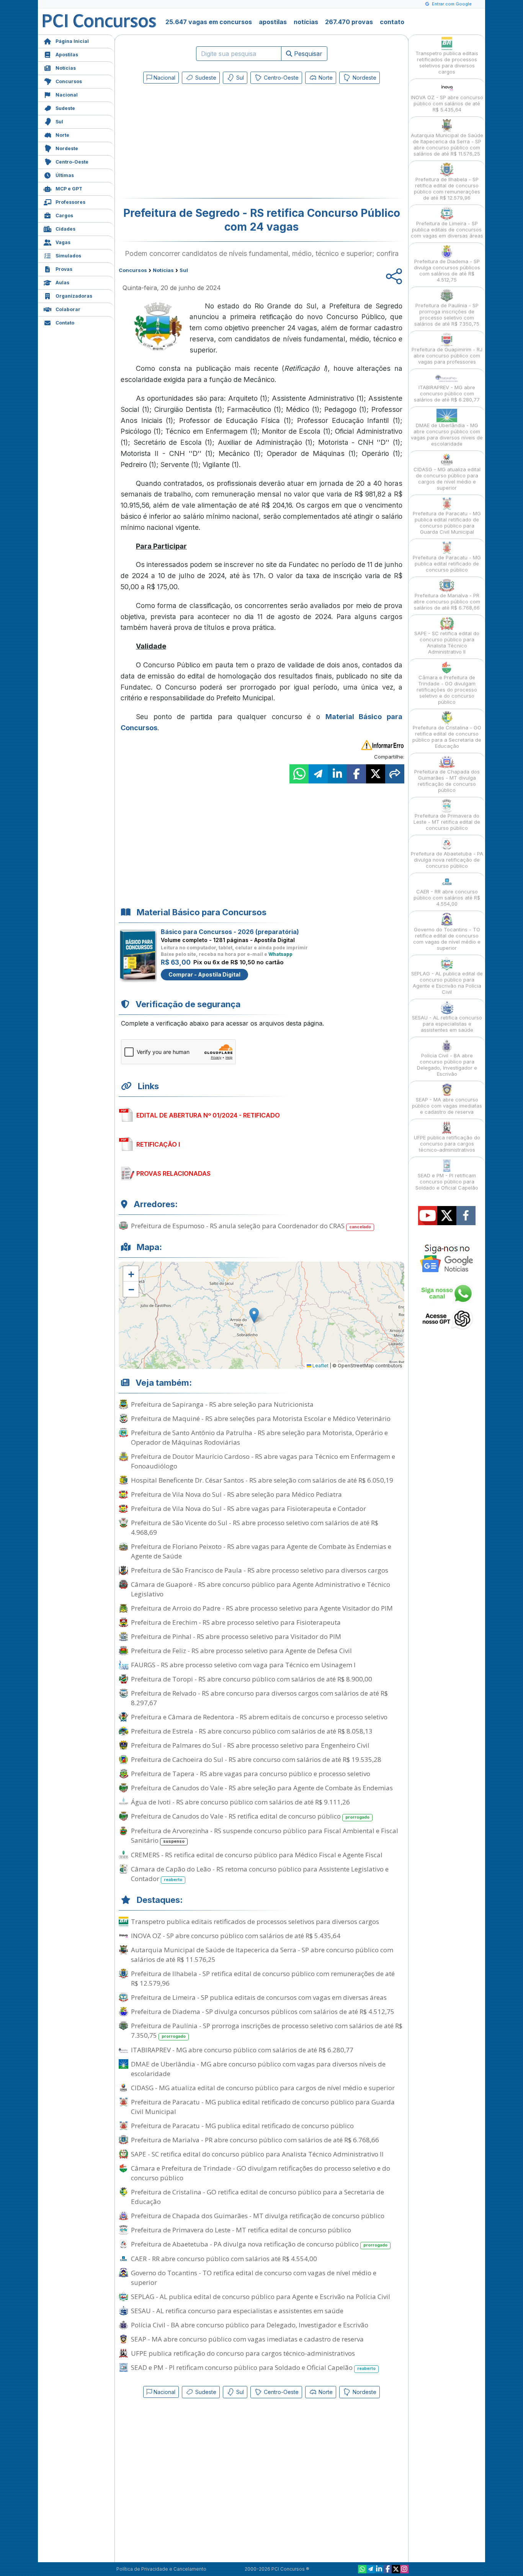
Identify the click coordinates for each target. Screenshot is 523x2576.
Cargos (64, 215)
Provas (64, 269)
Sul (59, 122)
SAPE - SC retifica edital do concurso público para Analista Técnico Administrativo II (257, 2154)
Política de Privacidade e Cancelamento (161, 2569)
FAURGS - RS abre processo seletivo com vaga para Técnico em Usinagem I (243, 1665)
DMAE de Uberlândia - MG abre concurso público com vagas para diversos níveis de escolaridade (258, 2069)
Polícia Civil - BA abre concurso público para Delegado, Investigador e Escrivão (250, 2325)
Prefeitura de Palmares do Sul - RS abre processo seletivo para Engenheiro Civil (250, 1745)
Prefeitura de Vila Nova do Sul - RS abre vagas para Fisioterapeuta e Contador (248, 1508)
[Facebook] (387, 2569)
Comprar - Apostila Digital (204, 974)
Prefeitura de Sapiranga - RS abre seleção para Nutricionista (222, 1404)
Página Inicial (72, 41)
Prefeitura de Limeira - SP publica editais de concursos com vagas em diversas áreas (259, 1997)
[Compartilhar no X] (376, 774)
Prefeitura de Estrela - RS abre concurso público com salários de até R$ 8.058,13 (252, 1731)
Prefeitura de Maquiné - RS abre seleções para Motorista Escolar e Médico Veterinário (261, 1418)
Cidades (65, 229)
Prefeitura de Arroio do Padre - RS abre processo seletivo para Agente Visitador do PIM (262, 1608)
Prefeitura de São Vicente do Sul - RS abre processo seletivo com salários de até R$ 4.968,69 (255, 1527)
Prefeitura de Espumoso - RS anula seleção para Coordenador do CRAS (251, 1226)
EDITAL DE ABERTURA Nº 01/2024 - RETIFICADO (208, 1115)
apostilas (273, 22)
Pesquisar (307, 54)
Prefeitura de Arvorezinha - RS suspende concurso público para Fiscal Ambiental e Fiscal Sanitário (265, 1835)
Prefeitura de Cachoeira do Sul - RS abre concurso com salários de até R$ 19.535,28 (256, 1759)
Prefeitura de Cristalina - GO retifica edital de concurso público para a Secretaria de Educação (257, 2197)
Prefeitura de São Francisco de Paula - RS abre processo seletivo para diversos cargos (260, 1570)
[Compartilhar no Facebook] (356, 774)
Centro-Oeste (72, 162)
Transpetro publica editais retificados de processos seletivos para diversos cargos (255, 1921)
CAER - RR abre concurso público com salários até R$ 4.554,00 (224, 2259)
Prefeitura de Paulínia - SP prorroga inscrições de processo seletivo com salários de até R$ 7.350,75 (267, 2030)
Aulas (62, 283)
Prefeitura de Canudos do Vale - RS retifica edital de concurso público (250, 1816)
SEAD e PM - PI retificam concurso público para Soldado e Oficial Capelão (253, 2367)
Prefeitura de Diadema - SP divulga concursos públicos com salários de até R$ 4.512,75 (263, 2011)
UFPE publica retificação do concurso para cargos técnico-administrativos (243, 2353)
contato (392, 22)
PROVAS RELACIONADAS (173, 1173)
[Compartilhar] (395, 774)
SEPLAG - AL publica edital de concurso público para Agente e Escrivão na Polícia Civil (261, 2297)
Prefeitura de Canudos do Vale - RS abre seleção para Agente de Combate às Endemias (262, 1788)
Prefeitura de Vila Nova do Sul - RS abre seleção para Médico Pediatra (236, 1494)
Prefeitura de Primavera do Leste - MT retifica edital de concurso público (241, 2230)
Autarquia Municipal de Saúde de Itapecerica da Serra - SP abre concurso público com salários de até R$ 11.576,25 (262, 1955)
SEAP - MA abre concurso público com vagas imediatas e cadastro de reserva (247, 2339)
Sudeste (65, 108)
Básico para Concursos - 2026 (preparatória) (230, 932)
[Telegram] (371, 2569)
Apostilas (67, 55)
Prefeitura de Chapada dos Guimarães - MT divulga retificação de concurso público (258, 2216)
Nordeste (67, 148)
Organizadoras (74, 296)
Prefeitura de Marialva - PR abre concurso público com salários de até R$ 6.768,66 (255, 2140)
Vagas (63, 242)
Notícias (66, 68)
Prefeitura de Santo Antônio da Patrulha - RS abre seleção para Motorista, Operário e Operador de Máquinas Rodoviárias (259, 1437)
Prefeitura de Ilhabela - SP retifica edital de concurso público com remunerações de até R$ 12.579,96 (263, 1978)
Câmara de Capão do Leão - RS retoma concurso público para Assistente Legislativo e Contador (260, 1874)
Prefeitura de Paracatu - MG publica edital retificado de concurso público (242, 2126)
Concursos (69, 81)
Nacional (67, 95)
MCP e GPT (69, 189)
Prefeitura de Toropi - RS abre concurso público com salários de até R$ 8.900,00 (252, 1679)
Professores (70, 202)
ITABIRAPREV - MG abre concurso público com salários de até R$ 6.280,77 (242, 2050)
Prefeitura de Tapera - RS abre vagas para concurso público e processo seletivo (251, 1774)
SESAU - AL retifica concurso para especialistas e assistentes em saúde (237, 2311)
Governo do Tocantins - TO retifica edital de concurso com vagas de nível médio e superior (254, 2278)
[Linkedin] (379, 2569)
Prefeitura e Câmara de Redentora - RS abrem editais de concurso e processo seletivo (259, 1717)
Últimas (65, 175)
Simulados (68, 256)
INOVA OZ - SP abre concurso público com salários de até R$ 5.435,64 (236, 1936)
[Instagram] (404, 2569)
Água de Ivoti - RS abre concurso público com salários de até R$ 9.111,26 (240, 1802)
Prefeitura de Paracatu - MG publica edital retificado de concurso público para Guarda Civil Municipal (263, 2107)
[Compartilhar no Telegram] (318, 774)
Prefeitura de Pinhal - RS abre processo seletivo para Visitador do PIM (236, 1636)
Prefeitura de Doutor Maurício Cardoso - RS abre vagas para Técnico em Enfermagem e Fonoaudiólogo (263, 1461)
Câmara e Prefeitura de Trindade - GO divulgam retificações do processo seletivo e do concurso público (261, 2173)
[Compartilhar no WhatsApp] (299, 774)
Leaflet (320, 1366)
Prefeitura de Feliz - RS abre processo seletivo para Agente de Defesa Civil (241, 1651)
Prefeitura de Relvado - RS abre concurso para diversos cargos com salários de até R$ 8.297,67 (259, 1698)
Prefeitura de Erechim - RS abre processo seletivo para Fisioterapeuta (236, 1622)
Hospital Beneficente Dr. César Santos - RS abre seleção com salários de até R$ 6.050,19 (262, 1480)
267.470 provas (349, 22)
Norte (62, 135)
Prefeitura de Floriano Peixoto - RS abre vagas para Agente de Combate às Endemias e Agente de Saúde (261, 1551)
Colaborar (68, 309)
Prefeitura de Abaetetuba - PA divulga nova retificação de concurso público (259, 2244)
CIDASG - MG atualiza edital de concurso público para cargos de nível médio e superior (263, 2088)
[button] (131, 1274)
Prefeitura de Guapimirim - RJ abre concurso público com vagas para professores (447, 356)
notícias (306, 22)
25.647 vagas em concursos (209, 22)
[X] (396, 2569)
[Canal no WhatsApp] (362, 2569)
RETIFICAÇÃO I (158, 1144)
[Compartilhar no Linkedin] (337, 774)
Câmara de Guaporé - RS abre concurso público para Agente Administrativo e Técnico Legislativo (261, 1589)
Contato (65, 323)
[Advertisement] (199, 143)
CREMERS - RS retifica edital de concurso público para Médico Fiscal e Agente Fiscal (257, 1855)
